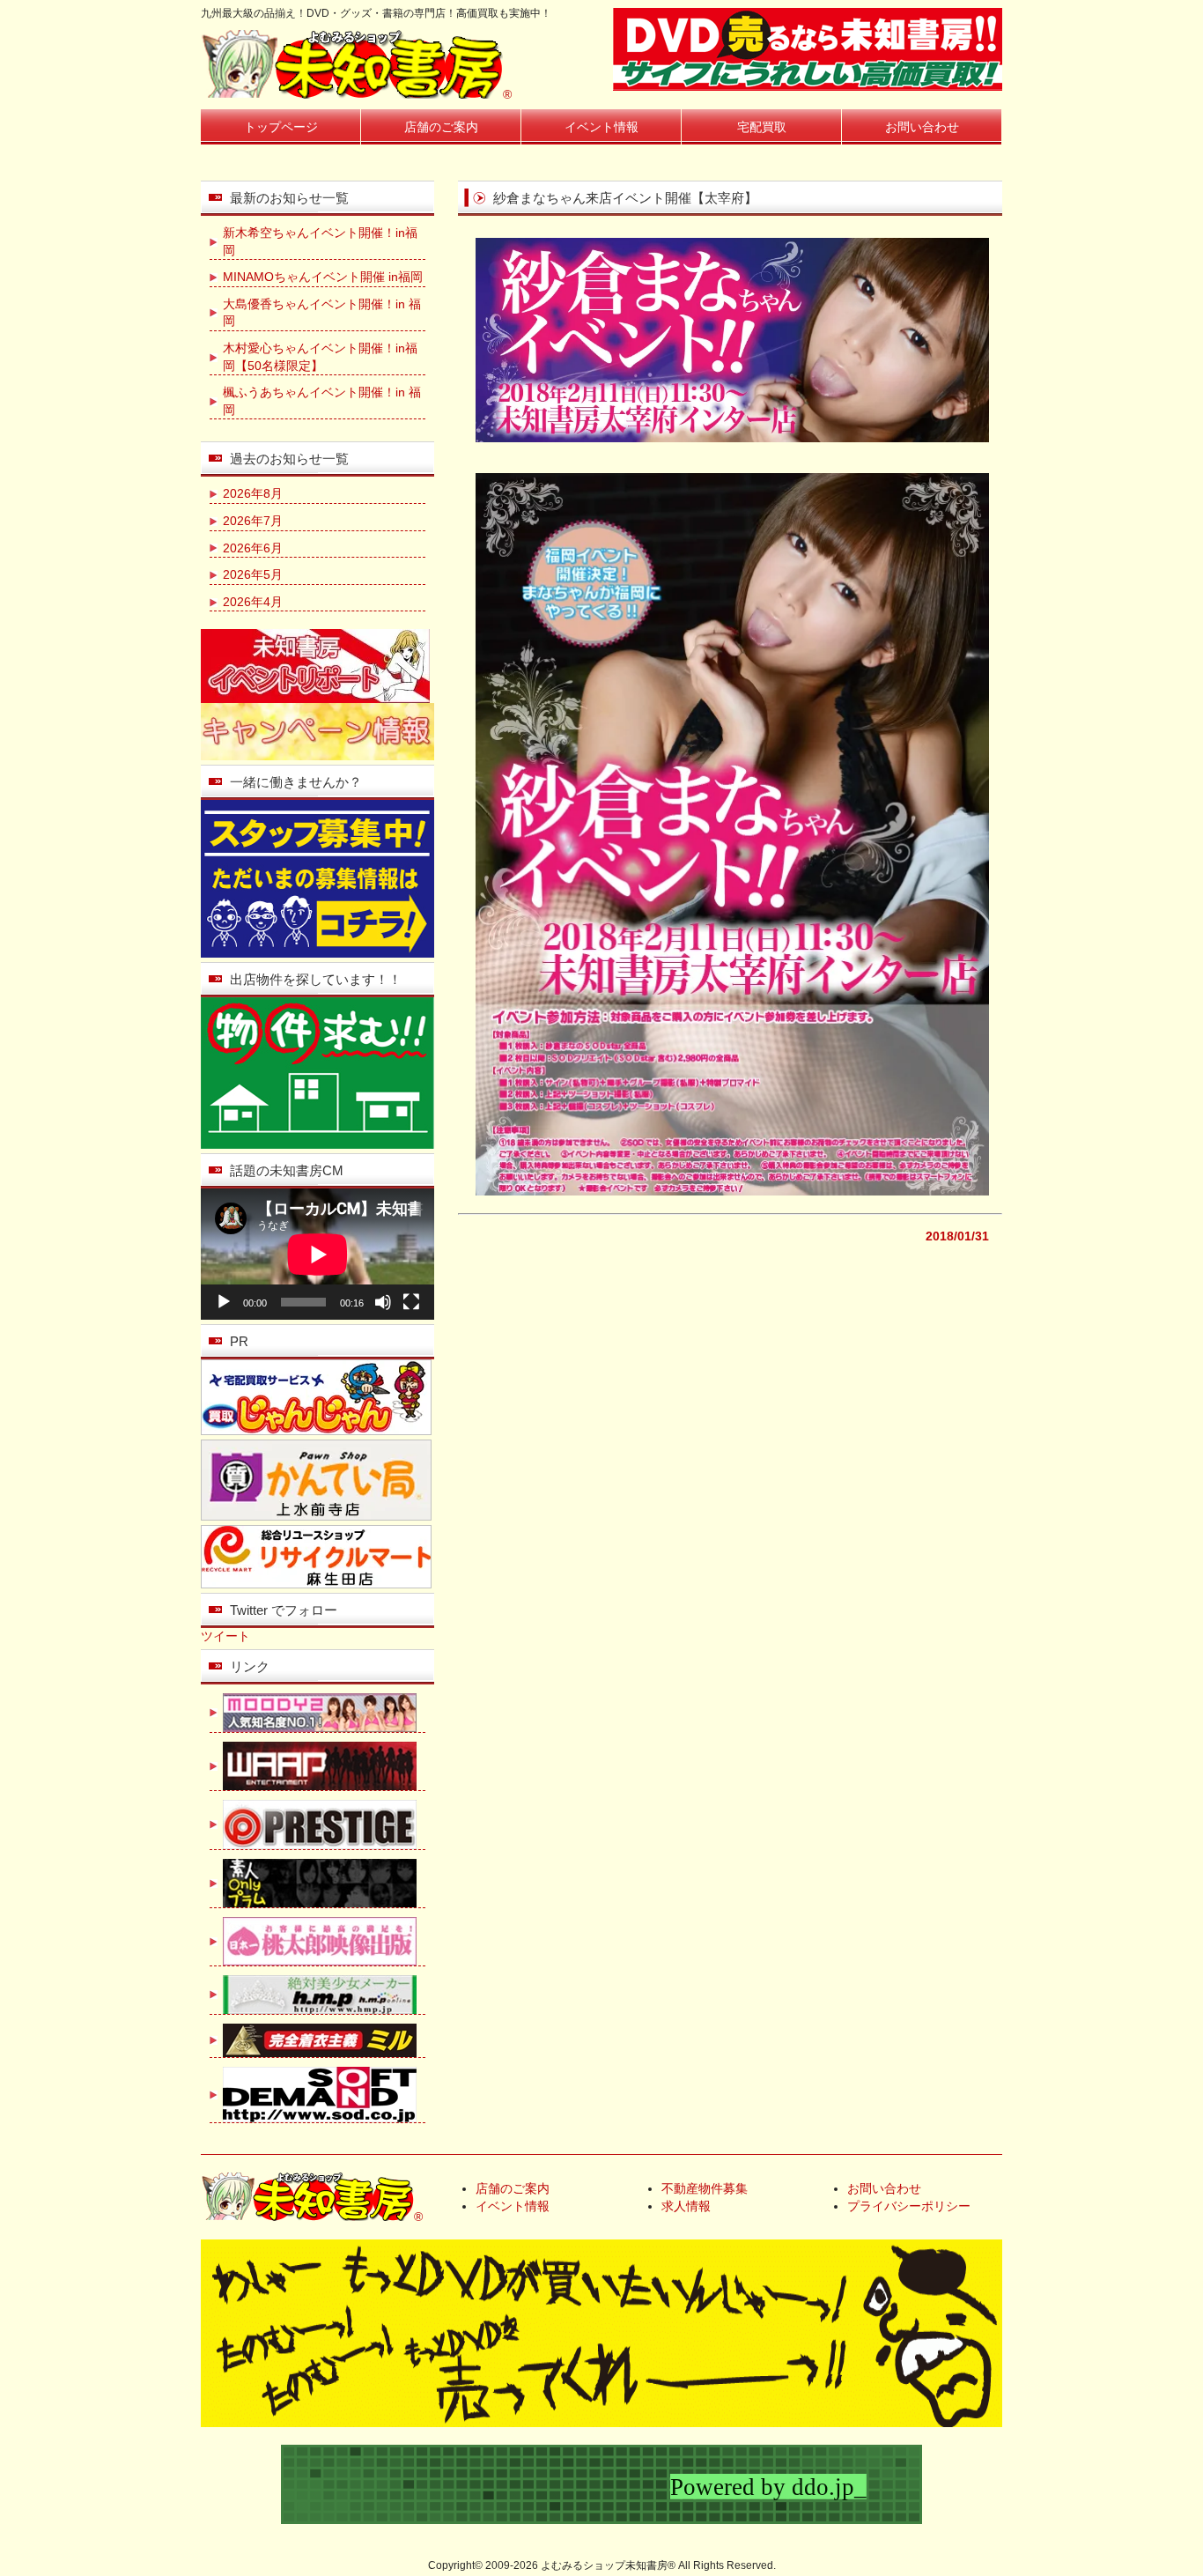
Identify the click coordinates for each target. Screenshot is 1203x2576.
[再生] (224, 1302)
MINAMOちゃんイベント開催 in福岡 (323, 277)
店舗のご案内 (441, 127)
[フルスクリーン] (411, 1302)
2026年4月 (253, 602)
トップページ (281, 127)
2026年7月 (253, 521)
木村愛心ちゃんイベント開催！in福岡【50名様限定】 (320, 357)
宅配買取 (762, 127)
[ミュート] (383, 1302)
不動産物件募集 (705, 2188)
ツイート (225, 1636)
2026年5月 (253, 574)
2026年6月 (253, 548)
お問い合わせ (922, 127)
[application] (317, 1254)
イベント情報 (601, 127)
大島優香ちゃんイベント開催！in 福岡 (322, 313)
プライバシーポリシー (909, 2206)
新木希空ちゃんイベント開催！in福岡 (320, 241)
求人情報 (686, 2206)
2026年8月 (253, 493)
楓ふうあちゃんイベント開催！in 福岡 (322, 401)
